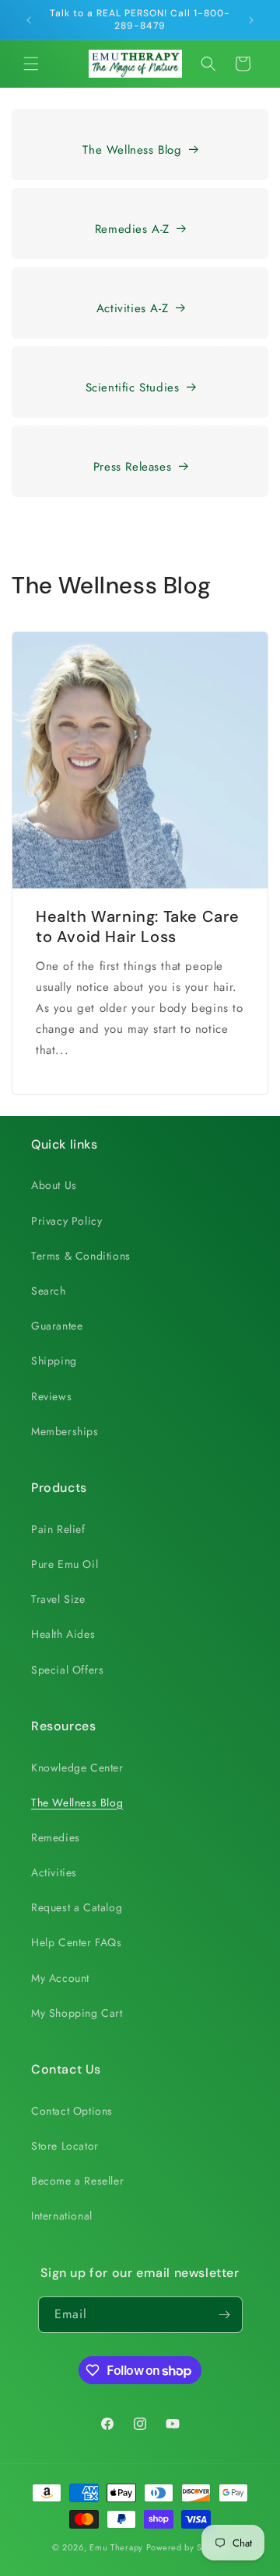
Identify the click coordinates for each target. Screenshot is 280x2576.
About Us (54, 1185)
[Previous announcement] (29, 20)
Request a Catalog (77, 1907)
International (62, 2216)
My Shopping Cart (77, 2013)
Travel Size (58, 1599)
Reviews (51, 1396)
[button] (31, 64)
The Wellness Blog (132, 150)
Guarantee (57, 1326)
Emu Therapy (116, 2547)
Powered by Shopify (187, 2547)
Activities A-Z (132, 308)
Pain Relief (58, 1529)
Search (49, 1291)
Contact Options (72, 2111)
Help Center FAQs (77, 1942)
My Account (60, 1978)
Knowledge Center (77, 1768)
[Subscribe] (225, 2315)
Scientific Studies (133, 388)
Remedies (56, 1837)
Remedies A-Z (132, 229)
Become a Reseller (77, 2181)
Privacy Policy (66, 1221)
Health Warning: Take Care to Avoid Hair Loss (138, 926)
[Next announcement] (251, 20)
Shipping (54, 1361)
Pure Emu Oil (65, 1564)
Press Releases (132, 467)
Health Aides (63, 1634)
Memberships (65, 1431)
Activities (54, 1872)
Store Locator (65, 2146)
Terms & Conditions (81, 1256)
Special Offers (67, 1670)
